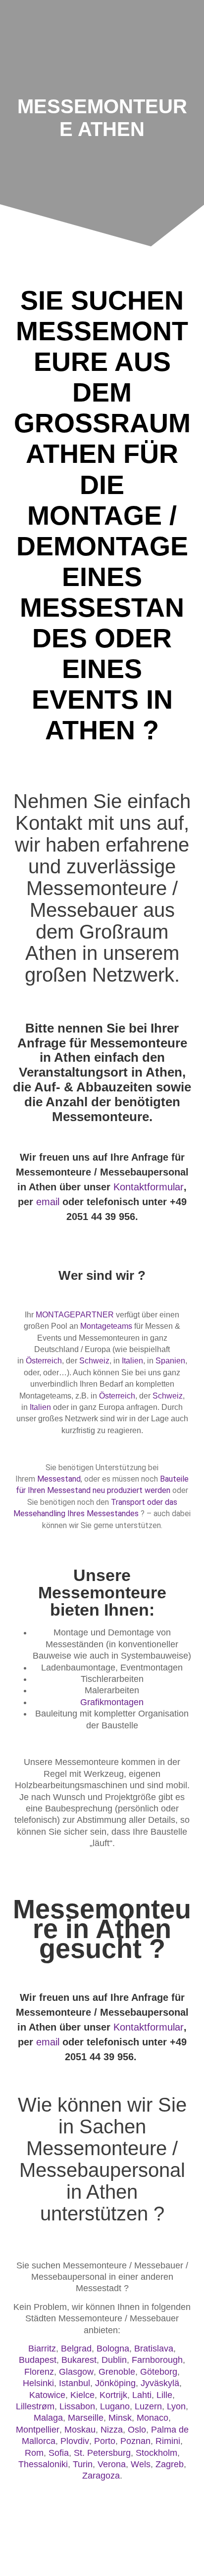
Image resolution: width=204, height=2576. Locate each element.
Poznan (135, 2441)
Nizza (112, 2430)
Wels (141, 2464)
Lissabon (77, 2406)
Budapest (38, 2360)
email (48, 1202)
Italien (132, 1361)
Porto (105, 2441)
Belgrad (76, 2349)
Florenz (39, 2372)
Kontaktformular (149, 1187)
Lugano (115, 2406)
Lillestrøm (35, 2406)
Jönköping (115, 2383)
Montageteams (106, 1326)
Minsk (120, 2418)
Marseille (86, 2418)
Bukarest (79, 2360)
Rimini (168, 2441)
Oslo (137, 2430)
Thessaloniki (43, 2464)
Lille (164, 2395)
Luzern (148, 2406)
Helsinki (38, 2383)
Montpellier (38, 2430)
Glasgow (76, 2372)
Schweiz (94, 1361)
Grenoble (117, 2372)
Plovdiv (75, 2441)
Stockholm (156, 2453)
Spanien (170, 1361)
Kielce (82, 2395)
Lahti (142, 2395)
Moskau (80, 2430)
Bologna (113, 2349)
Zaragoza (101, 2476)
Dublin (114, 2360)
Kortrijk (113, 2395)
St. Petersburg (102, 2453)
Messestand (59, 1479)
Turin (83, 2464)
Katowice (47, 2395)
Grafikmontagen (112, 1702)
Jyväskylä (160, 2383)
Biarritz (42, 2349)
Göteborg (159, 2372)
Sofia (59, 2453)
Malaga (48, 2418)
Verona (112, 2464)
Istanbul (75, 2383)
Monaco (153, 2418)
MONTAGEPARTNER (75, 1315)
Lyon (176, 2406)
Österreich (44, 1361)
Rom (34, 2453)
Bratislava (154, 2349)
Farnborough (157, 2360)
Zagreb (170, 2464)
